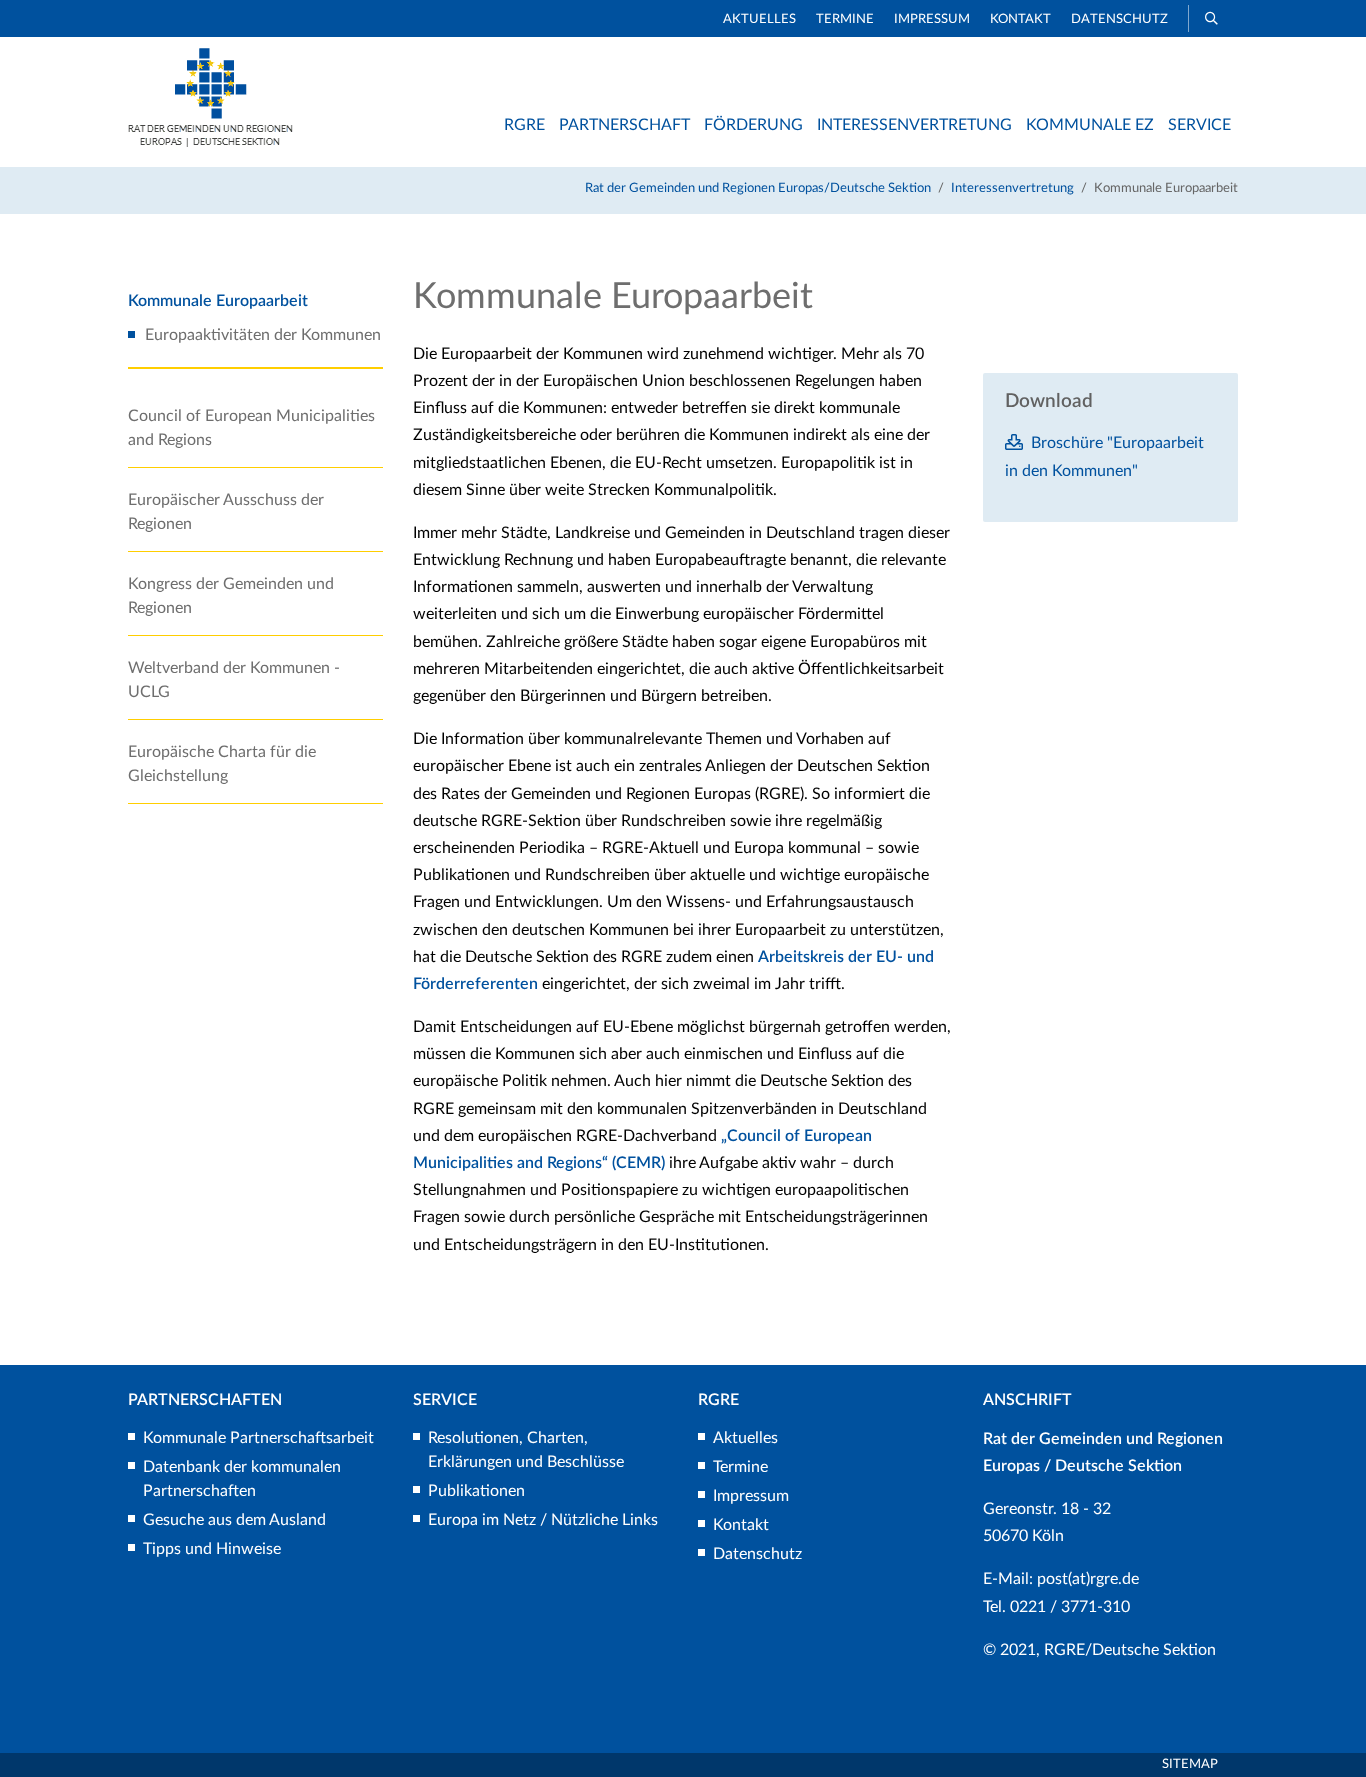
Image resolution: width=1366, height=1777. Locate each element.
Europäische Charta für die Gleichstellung (222, 764)
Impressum (932, 19)
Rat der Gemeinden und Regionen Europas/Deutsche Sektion (758, 188)
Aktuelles (759, 19)
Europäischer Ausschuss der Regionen (226, 512)
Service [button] (1199, 125)
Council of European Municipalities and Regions (251, 428)
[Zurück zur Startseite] (210, 142)
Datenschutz (1119, 19)
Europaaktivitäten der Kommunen (263, 335)
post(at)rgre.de (1088, 1579)
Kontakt (1020, 19)
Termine (845, 19)
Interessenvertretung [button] (914, 125)
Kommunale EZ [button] (1090, 125)
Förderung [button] (753, 125)
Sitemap (1190, 1764)
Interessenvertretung (1012, 188)
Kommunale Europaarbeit (218, 301)
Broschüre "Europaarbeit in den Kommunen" (1104, 456)
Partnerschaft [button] (624, 125)
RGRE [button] (524, 125)
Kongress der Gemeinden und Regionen (231, 596)
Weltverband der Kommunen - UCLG (234, 680)
